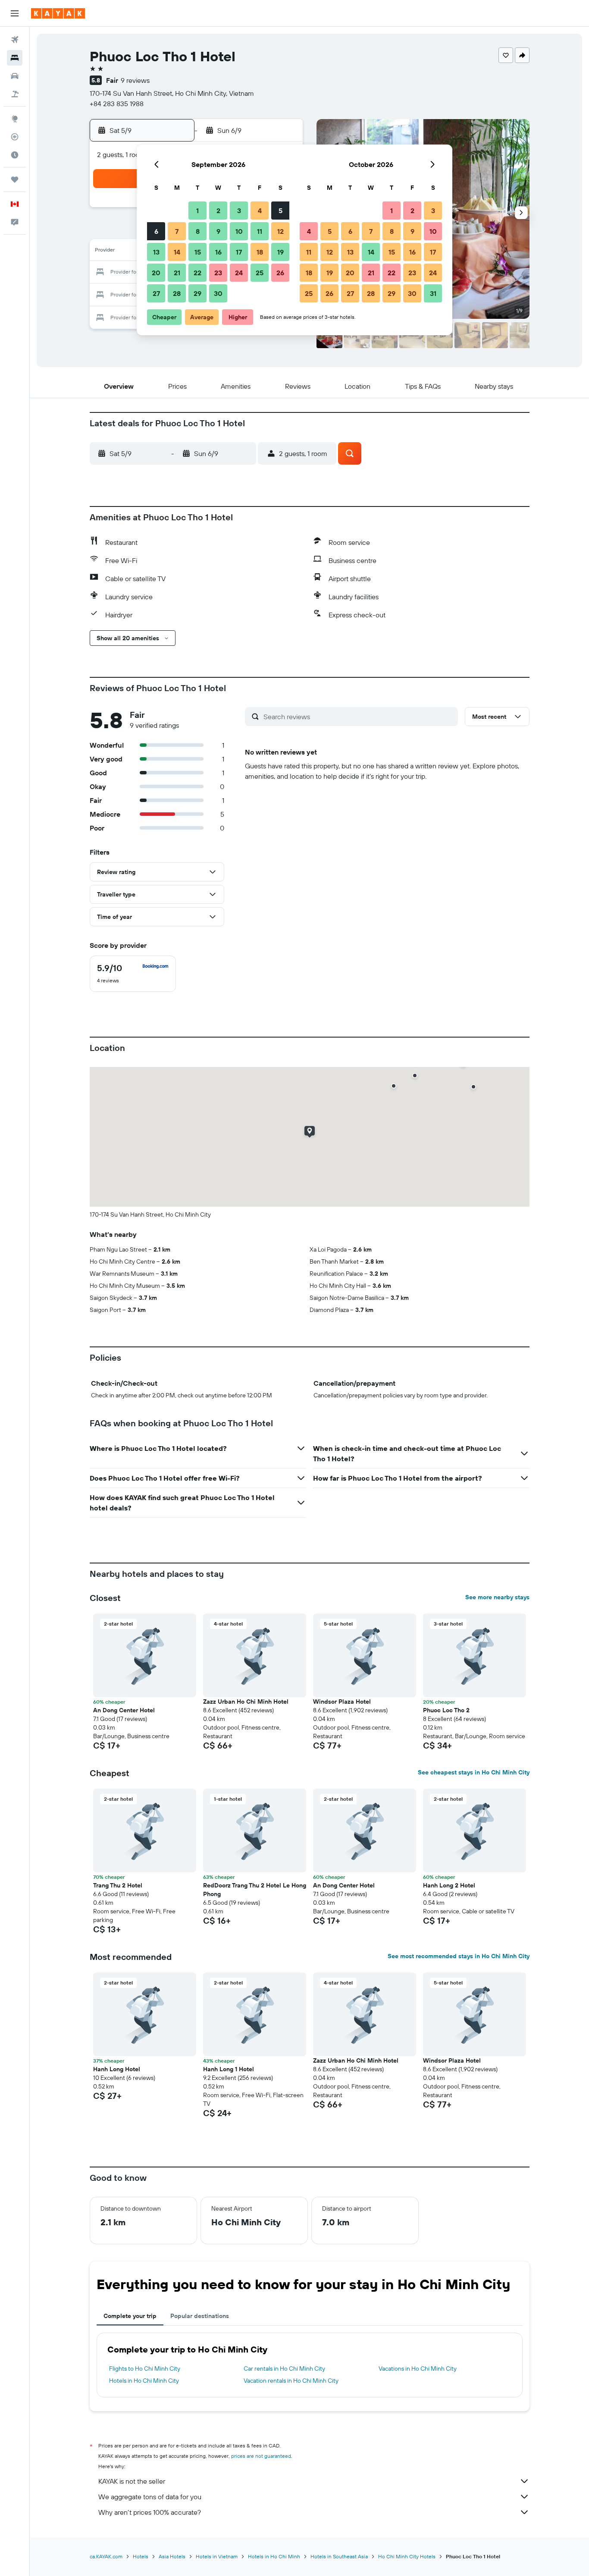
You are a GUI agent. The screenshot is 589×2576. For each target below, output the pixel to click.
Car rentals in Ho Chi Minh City (284, 2368)
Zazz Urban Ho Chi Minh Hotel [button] (246, 1702)
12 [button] (280, 231)
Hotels (141, 2556)
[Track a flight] (15, 137)
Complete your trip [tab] (130, 2316)
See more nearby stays (497, 1597)
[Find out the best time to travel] (15, 155)
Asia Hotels (172, 2556)
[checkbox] (133, 974)
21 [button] (177, 273)
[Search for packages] (15, 94)
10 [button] (239, 231)
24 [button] (239, 273)
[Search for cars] (15, 76)
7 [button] (177, 231)
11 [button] (260, 231)
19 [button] (280, 252)
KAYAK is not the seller (132, 2481)
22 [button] (197, 273)
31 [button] (433, 293)
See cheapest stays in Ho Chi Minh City (474, 1772)
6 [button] (156, 231)
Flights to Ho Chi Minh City (145, 2368)
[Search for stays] (15, 58)
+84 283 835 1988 (117, 104)
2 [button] (218, 211)
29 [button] (197, 293)
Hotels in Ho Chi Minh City (144, 2381)
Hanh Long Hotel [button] (117, 2069)
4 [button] (260, 211)
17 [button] (239, 252)
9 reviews (135, 80)
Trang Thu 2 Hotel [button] (118, 1885)
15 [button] (198, 252)
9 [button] (218, 231)
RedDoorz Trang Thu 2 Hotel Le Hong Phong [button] (255, 1890)
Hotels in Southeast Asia (339, 2556)
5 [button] (280, 211)
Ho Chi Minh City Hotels (407, 2556)
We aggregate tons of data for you (150, 2497)
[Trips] (15, 179)
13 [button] (156, 252)
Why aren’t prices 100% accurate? (150, 2512)
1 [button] (197, 211)
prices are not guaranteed (261, 2456)
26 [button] (280, 273)
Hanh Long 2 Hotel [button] (449, 1885)
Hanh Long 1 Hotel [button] (229, 2069)
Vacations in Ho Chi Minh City (418, 2368)
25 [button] (260, 273)
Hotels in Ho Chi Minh (274, 2556)
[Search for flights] (15, 40)
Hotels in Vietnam (217, 2556)
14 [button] (177, 252)
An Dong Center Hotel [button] (124, 1710)
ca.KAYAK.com (106, 2556)
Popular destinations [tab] (200, 2316)
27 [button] (156, 293)
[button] (15, 13)
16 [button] (218, 252)
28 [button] (177, 293)
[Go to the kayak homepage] (58, 13)
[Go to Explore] (15, 119)
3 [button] (239, 211)
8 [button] (198, 231)
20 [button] (156, 273)
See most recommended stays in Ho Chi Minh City (459, 1956)
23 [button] (218, 273)
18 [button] (260, 252)
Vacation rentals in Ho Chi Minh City (291, 2381)
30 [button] (218, 293)
